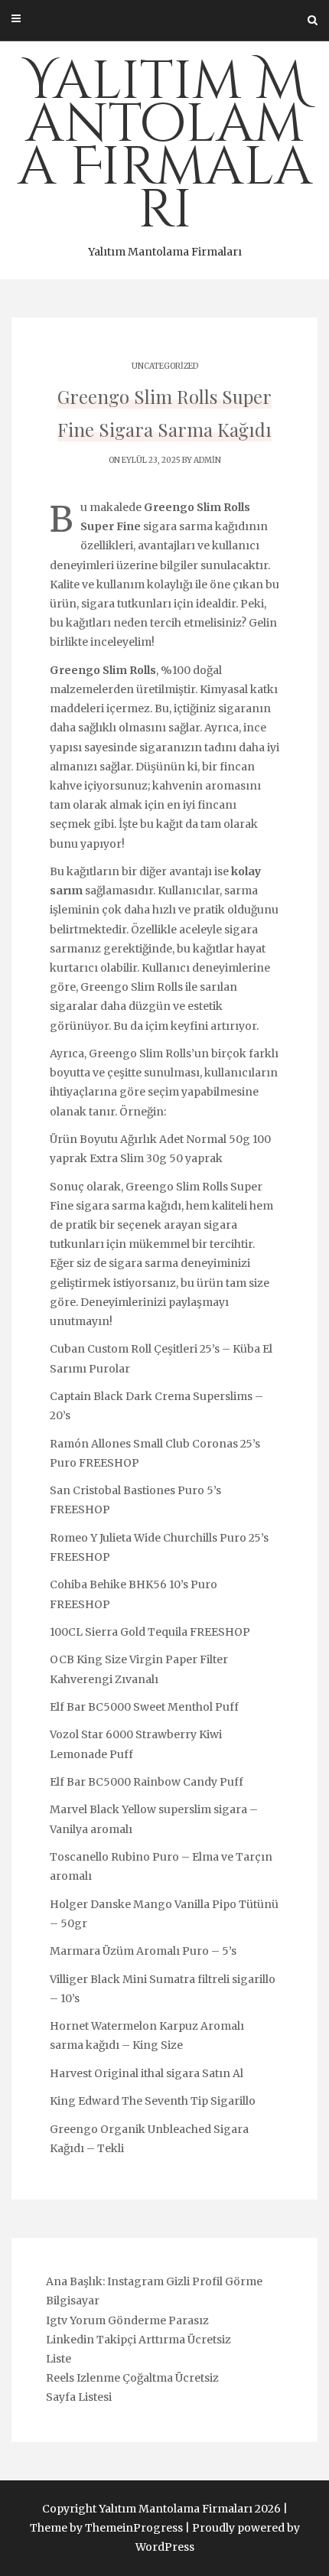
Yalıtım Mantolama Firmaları (165, 152)
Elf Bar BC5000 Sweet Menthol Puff (144, 1707)
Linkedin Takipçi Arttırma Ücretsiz (138, 2340)
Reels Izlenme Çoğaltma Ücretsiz (132, 2378)
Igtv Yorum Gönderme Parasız (127, 2320)
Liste (59, 2359)
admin (207, 460)
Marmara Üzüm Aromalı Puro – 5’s (143, 1951)
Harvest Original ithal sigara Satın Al (147, 2073)
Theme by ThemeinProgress (106, 2528)
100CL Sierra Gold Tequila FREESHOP (150, 1632)
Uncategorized (165, 366)
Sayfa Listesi (79, 2397)
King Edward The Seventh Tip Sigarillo (153, 2101)
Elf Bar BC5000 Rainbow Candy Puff (147, 1782)
